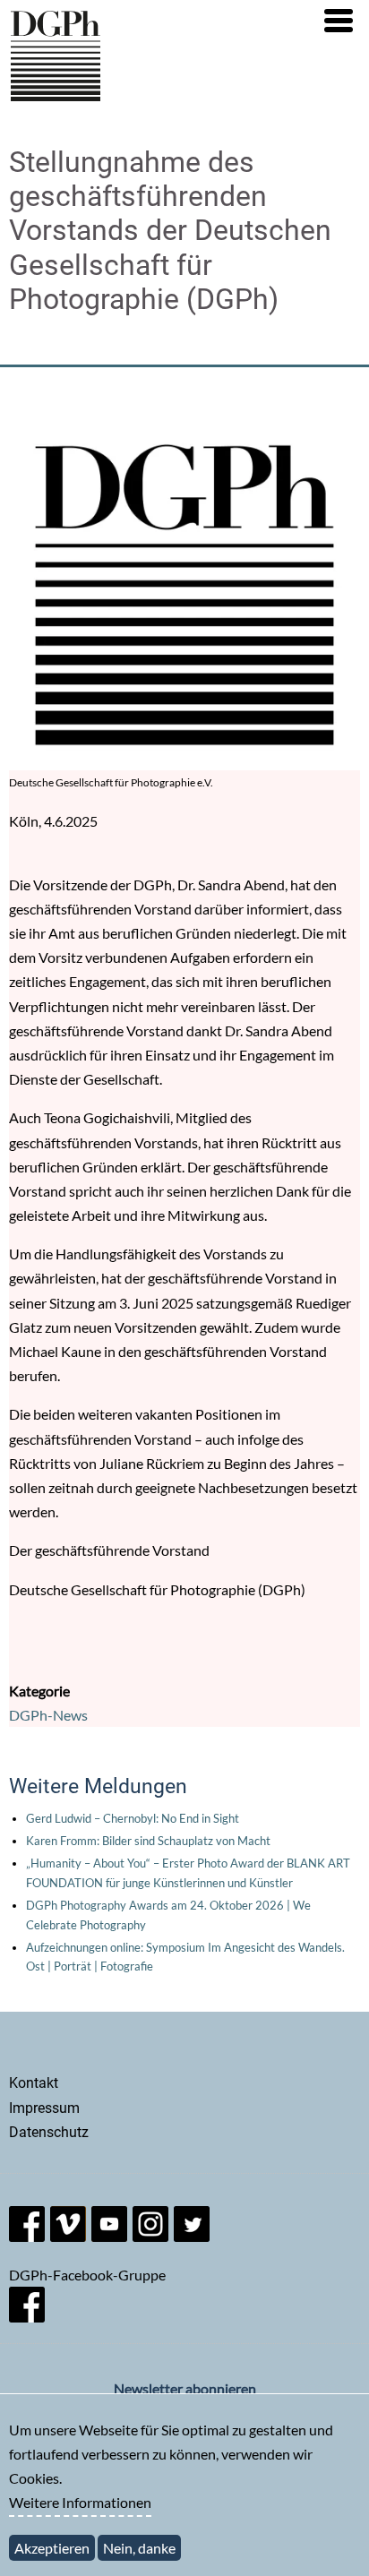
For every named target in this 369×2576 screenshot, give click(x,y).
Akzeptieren (52, 2548)
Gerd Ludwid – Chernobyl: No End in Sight (133, 1818)
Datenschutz (49, 2132)
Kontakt (34, 2083)
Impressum (44, 2108)
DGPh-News (48, 1715)
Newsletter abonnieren (185, 2388)
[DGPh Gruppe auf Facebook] (27, 2317)
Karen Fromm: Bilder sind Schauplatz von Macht (148, 1841)
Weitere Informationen (80, 2502)
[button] (339, 21)
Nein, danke (139, 2548)
